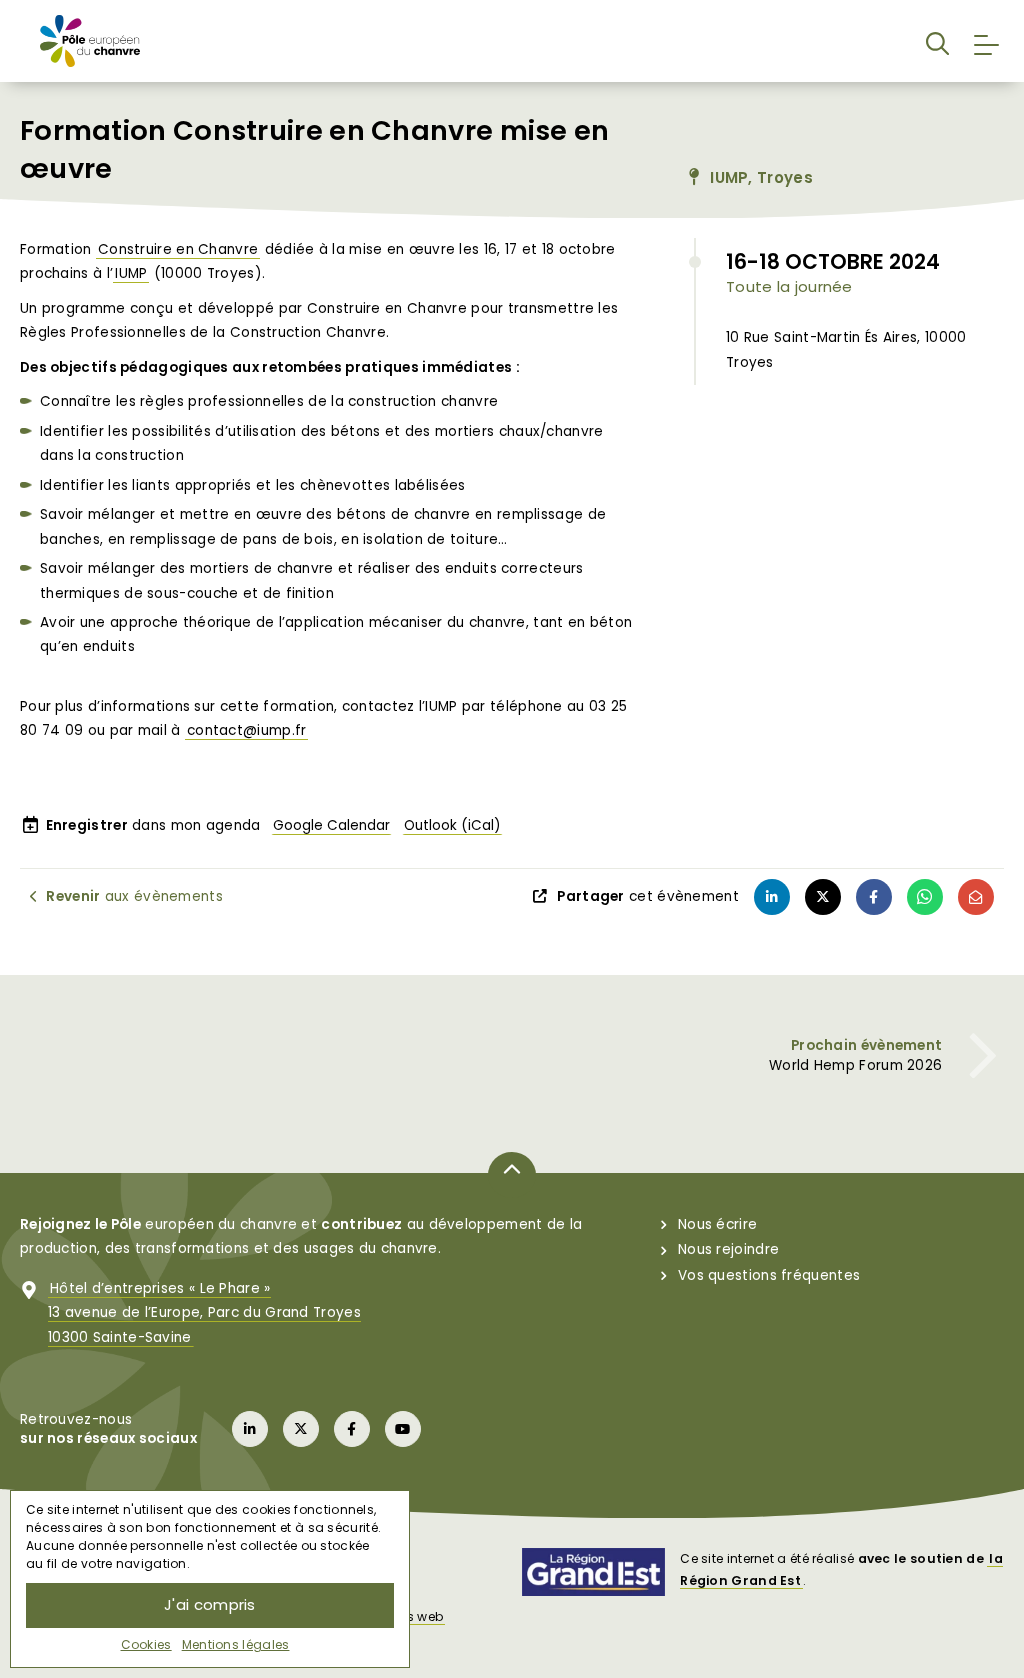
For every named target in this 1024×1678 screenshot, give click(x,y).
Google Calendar (331, 825)
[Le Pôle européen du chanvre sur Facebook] (352, 1429)
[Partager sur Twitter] (823, 897)
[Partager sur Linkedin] (772, 897)
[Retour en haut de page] (512, 1175)
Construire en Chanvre (178, 249)
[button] (937, 40)
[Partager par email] (976, 897)
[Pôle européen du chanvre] (90, 40)
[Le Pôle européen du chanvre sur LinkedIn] (250, 1429)
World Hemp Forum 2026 (855, 1065)
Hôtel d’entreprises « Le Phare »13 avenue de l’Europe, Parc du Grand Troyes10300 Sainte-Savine (204, 1313)
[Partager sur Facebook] (874, 897)
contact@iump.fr (247, 730)
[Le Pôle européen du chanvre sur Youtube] (403, 1429)
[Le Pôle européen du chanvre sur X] (301, 1429)
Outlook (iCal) (452, 825)
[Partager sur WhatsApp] (925, 897)
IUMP (131, 273)
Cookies (146, 1644)
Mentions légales (236, 1644)
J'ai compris (210, 1604)
